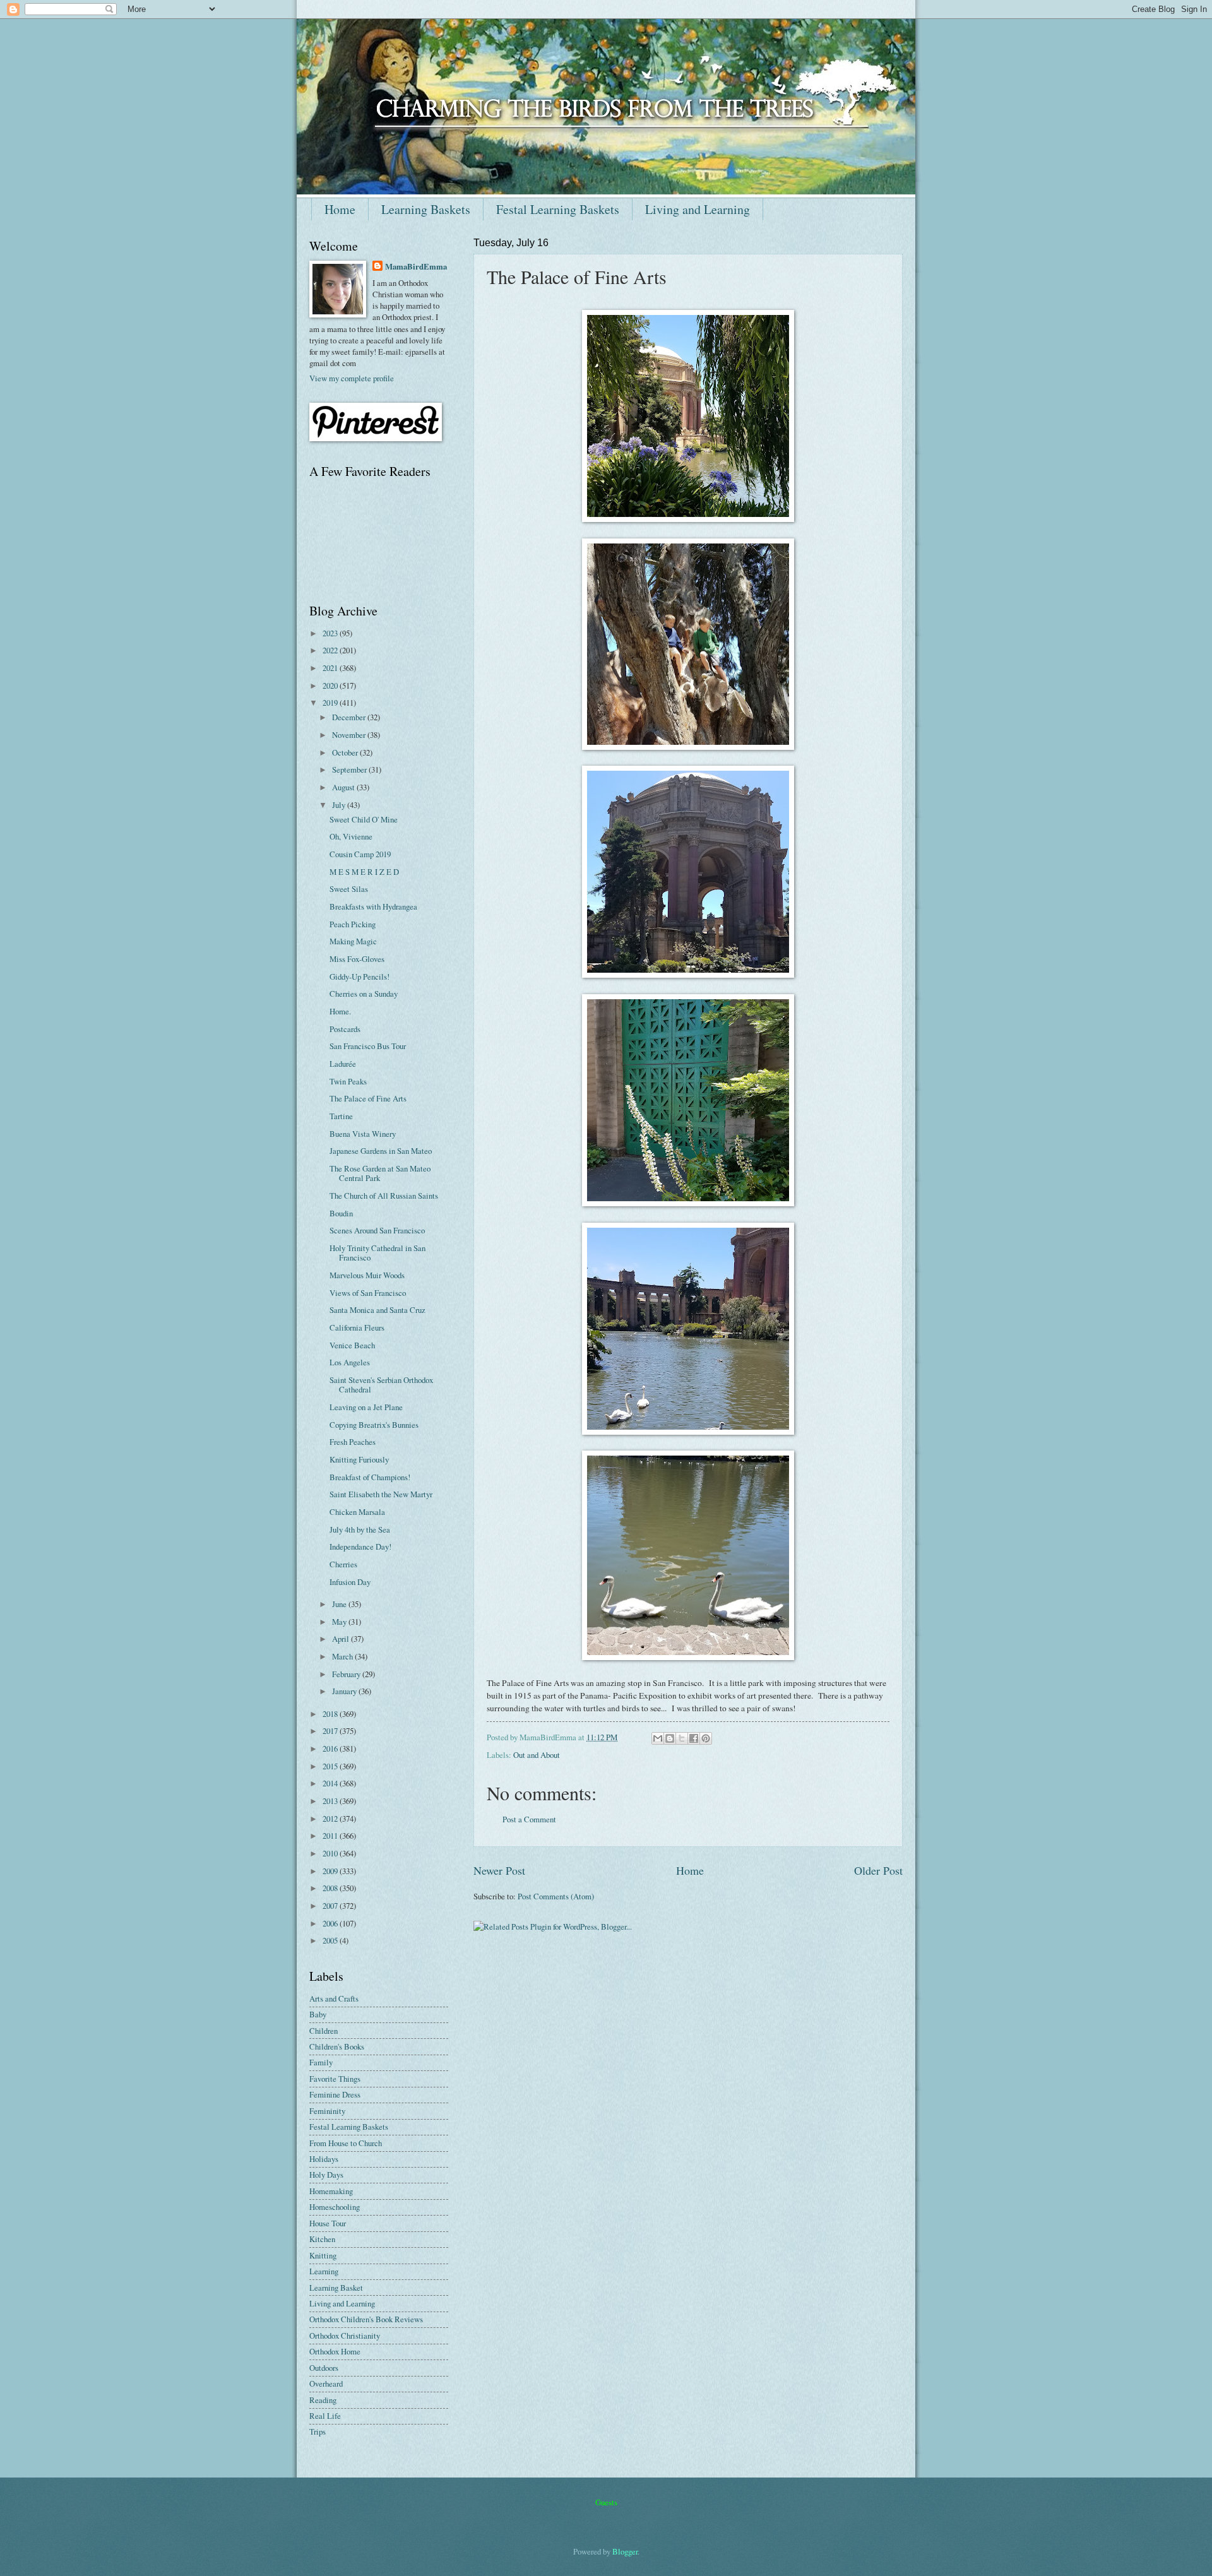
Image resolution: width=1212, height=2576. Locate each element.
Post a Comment (529, 1819)
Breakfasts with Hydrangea (373, 906)
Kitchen (322, 2239)
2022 (331, 650)
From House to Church (346, 2143)
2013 (331, 1801)
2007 (331, 1906)
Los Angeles (350, 1362)
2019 (331, 703)
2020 (331, 686)
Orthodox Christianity (345, 2336)
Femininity (327, 2111)
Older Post (878, 1870)
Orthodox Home (335, 2351)
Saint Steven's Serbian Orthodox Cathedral (381, 1385)
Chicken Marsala (357, 1512)
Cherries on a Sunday (364, 994)
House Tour (328, 2223)
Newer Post (499, 1870)
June (340, 1604)
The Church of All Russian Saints (384, 1196)
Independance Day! (360, 1546)
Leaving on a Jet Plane (366, 1407)
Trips (318, 2431)
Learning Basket (336, 2288)
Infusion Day (350, 1582)
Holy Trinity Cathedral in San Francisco (377, 1253)
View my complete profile (352, 378)
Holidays (324, 2159)
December (350, 717)
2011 (331, 1836)
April (342, 1639)
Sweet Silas (349, 889)
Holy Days (326, 2175)
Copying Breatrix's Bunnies (374, 1425)
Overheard (326, 2383)
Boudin (341, 1213)
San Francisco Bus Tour (368, 1046)
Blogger (625, 2551)
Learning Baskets (426, 209)
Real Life (325, 2416)
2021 (331, 668)
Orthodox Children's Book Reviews (366, 2319)
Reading (323, 2400)
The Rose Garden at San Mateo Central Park (380, 1173)
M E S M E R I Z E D (364, 872)
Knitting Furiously (359, 1459)
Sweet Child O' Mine (364, 819)
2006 (331, 1923)
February (347, 1674)
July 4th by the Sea (360, 1529)
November (350, 735)
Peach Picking (353, 924)
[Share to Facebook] (694, 1738)
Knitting (323, 2255)
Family (321, 2062)
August (344, 787)
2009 (331, 1871)
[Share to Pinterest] (706, 1738)
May (340, 1622)
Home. (340, 1011)
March (343, 1656)
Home (340, 209)
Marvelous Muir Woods (367, 1275)
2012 (331, 1819)
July (340, 805)
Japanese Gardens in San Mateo (381, 1151)
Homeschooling (335, 2207)
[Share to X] (682, 1738)
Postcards (345, 1029)
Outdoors (324, 2368)
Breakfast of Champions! (370, 1477)
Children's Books (337, 2046)
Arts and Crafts (334, 1998)
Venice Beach (352, 1345)
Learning (324, 2271)
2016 (331, 1748)
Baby (318, 2014)
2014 (331, 1783)
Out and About (537, 1755)
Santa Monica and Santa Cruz (377, 1310)
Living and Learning (698, 209)
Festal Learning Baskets (558, 209)
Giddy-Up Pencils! (359, 976)
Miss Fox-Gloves (357, 959)
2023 (331, 633)
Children (324, 2031)
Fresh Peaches (353, 1442)
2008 (331, 1888)
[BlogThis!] (670, 1738)
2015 (331, 1766)
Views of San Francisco (368, 1293)
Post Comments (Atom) (556, 1896)
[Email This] (658, 1738)
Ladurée (343, 1064)
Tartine (341, 1116)
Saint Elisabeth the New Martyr (381, 1494)
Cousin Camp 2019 (360, 854)
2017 (331, 1731)
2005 (331, 1940)
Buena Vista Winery (363, 1134)
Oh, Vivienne (351, 836)
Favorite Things (335, 2079)
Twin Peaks (348, 1081)
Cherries (343, 1564)
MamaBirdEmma (416, 266)
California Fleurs (357, 1327)
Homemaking (331, 2191)
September (350, 769)
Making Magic (353, 941)
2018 (331, 1714)
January (345, 1691)
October (346, 752)
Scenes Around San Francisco (377, 1230)
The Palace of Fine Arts (368, 1098)
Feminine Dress (335, 2094)
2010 (331, 1853)
